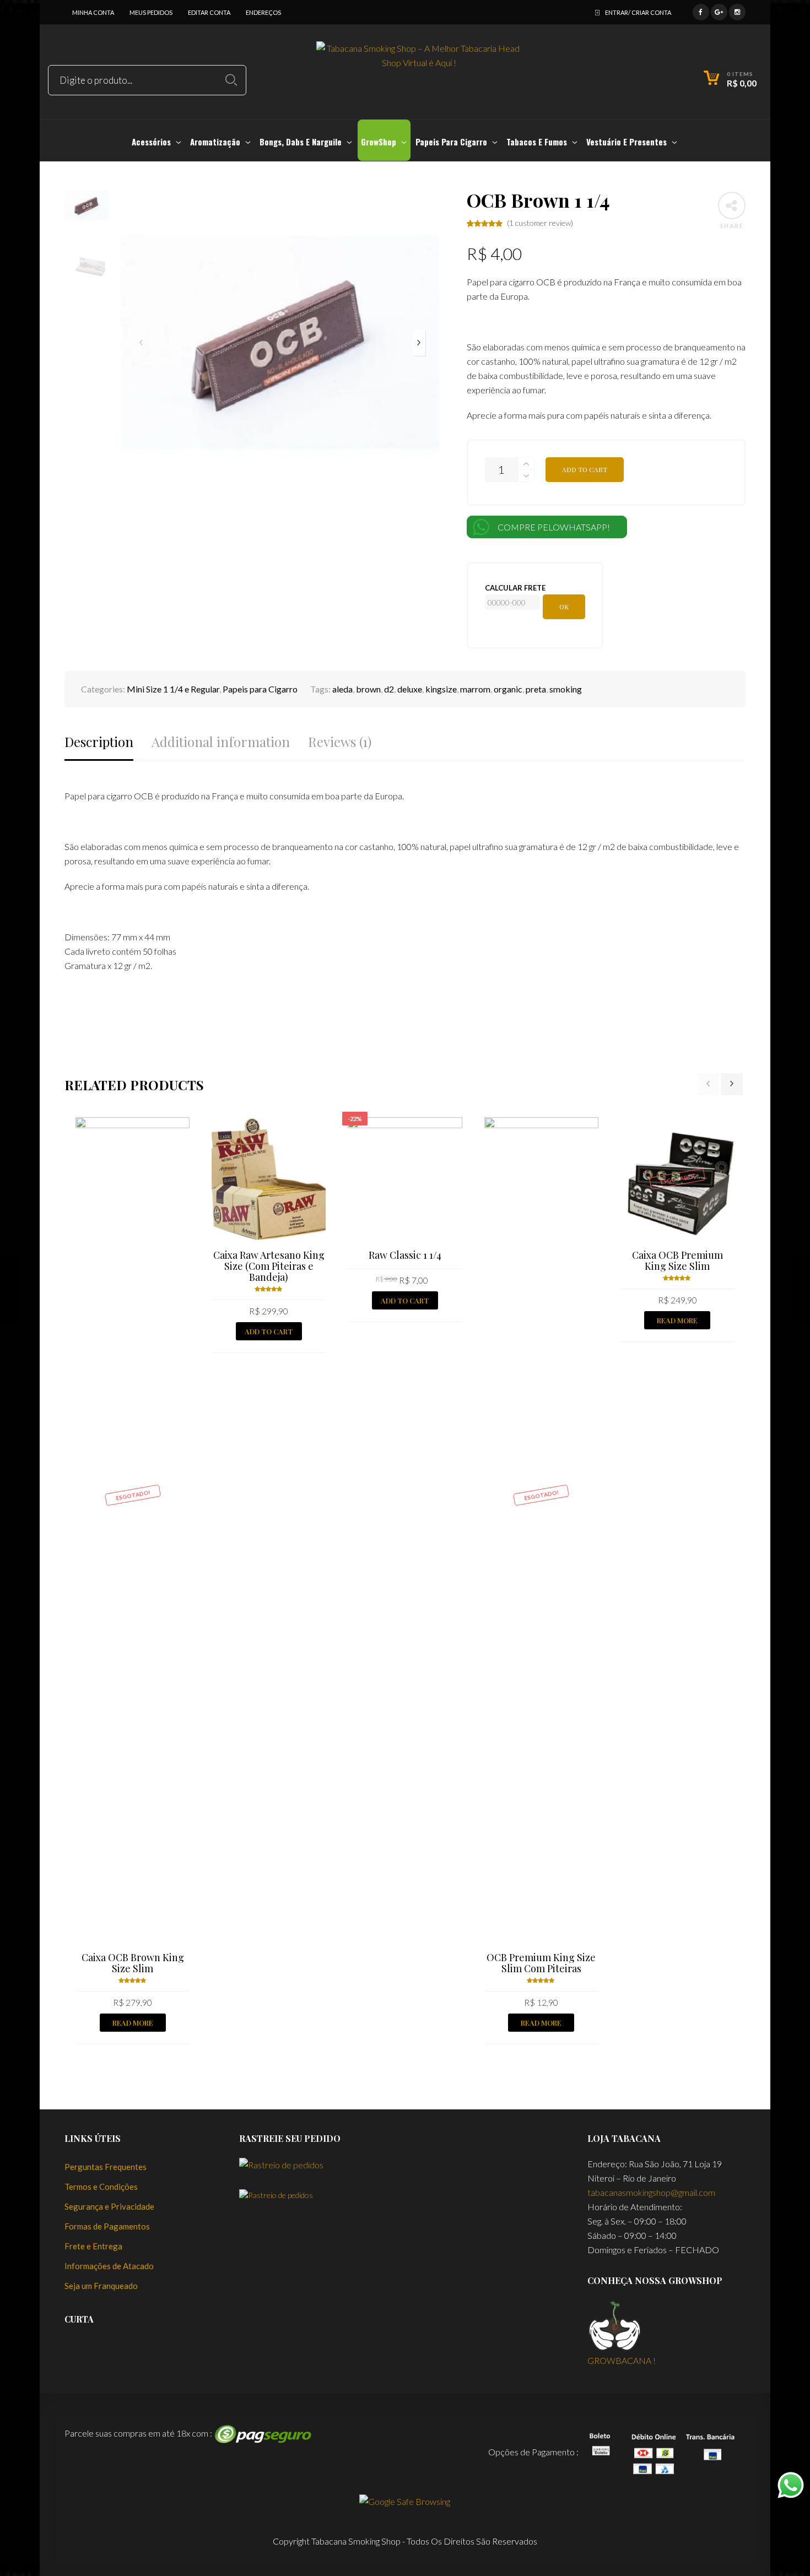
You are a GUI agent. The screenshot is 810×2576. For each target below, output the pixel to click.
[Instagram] (737, 11)
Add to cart (585, 469)
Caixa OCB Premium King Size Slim (677, 1260)
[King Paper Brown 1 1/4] (10, 1288)
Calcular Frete (515, 588)
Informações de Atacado (109, 2266)
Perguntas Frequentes (106, 2167)
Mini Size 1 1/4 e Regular (173, 689)
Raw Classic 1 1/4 (405, 1255)
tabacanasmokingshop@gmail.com (651, 2192)
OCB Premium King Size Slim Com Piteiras (541, 1963)
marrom (475, 689)
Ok (564, 607)
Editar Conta (209, 12)
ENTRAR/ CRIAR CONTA (638, 12)
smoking (566, 689)
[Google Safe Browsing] (405, 2500)
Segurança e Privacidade (109, 2206)
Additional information (221, 742)
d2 (389, 689)
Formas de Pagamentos (107, 2226)
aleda (342, 689)
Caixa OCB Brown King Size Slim (133, 1963)
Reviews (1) (340, 742)
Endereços (263, 12)
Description (99, 742)
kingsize (441, 689)
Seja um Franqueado (101, 2286)
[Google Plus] (719, 11)
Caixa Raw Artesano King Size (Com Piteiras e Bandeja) (269, 1266)
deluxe (410, 689)
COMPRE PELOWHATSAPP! (554, 527)
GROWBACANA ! (622, 2360)
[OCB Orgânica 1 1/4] (800, 1288)
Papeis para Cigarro (260, 689)
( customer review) (540, 223)
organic (508, 689)
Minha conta (93, 12)
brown (368, 689)
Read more (133, 2023)
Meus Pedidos (151, 12)
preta (536, 689)
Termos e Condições (101, 2187)
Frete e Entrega (93, 2246)
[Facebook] (701, 11)
